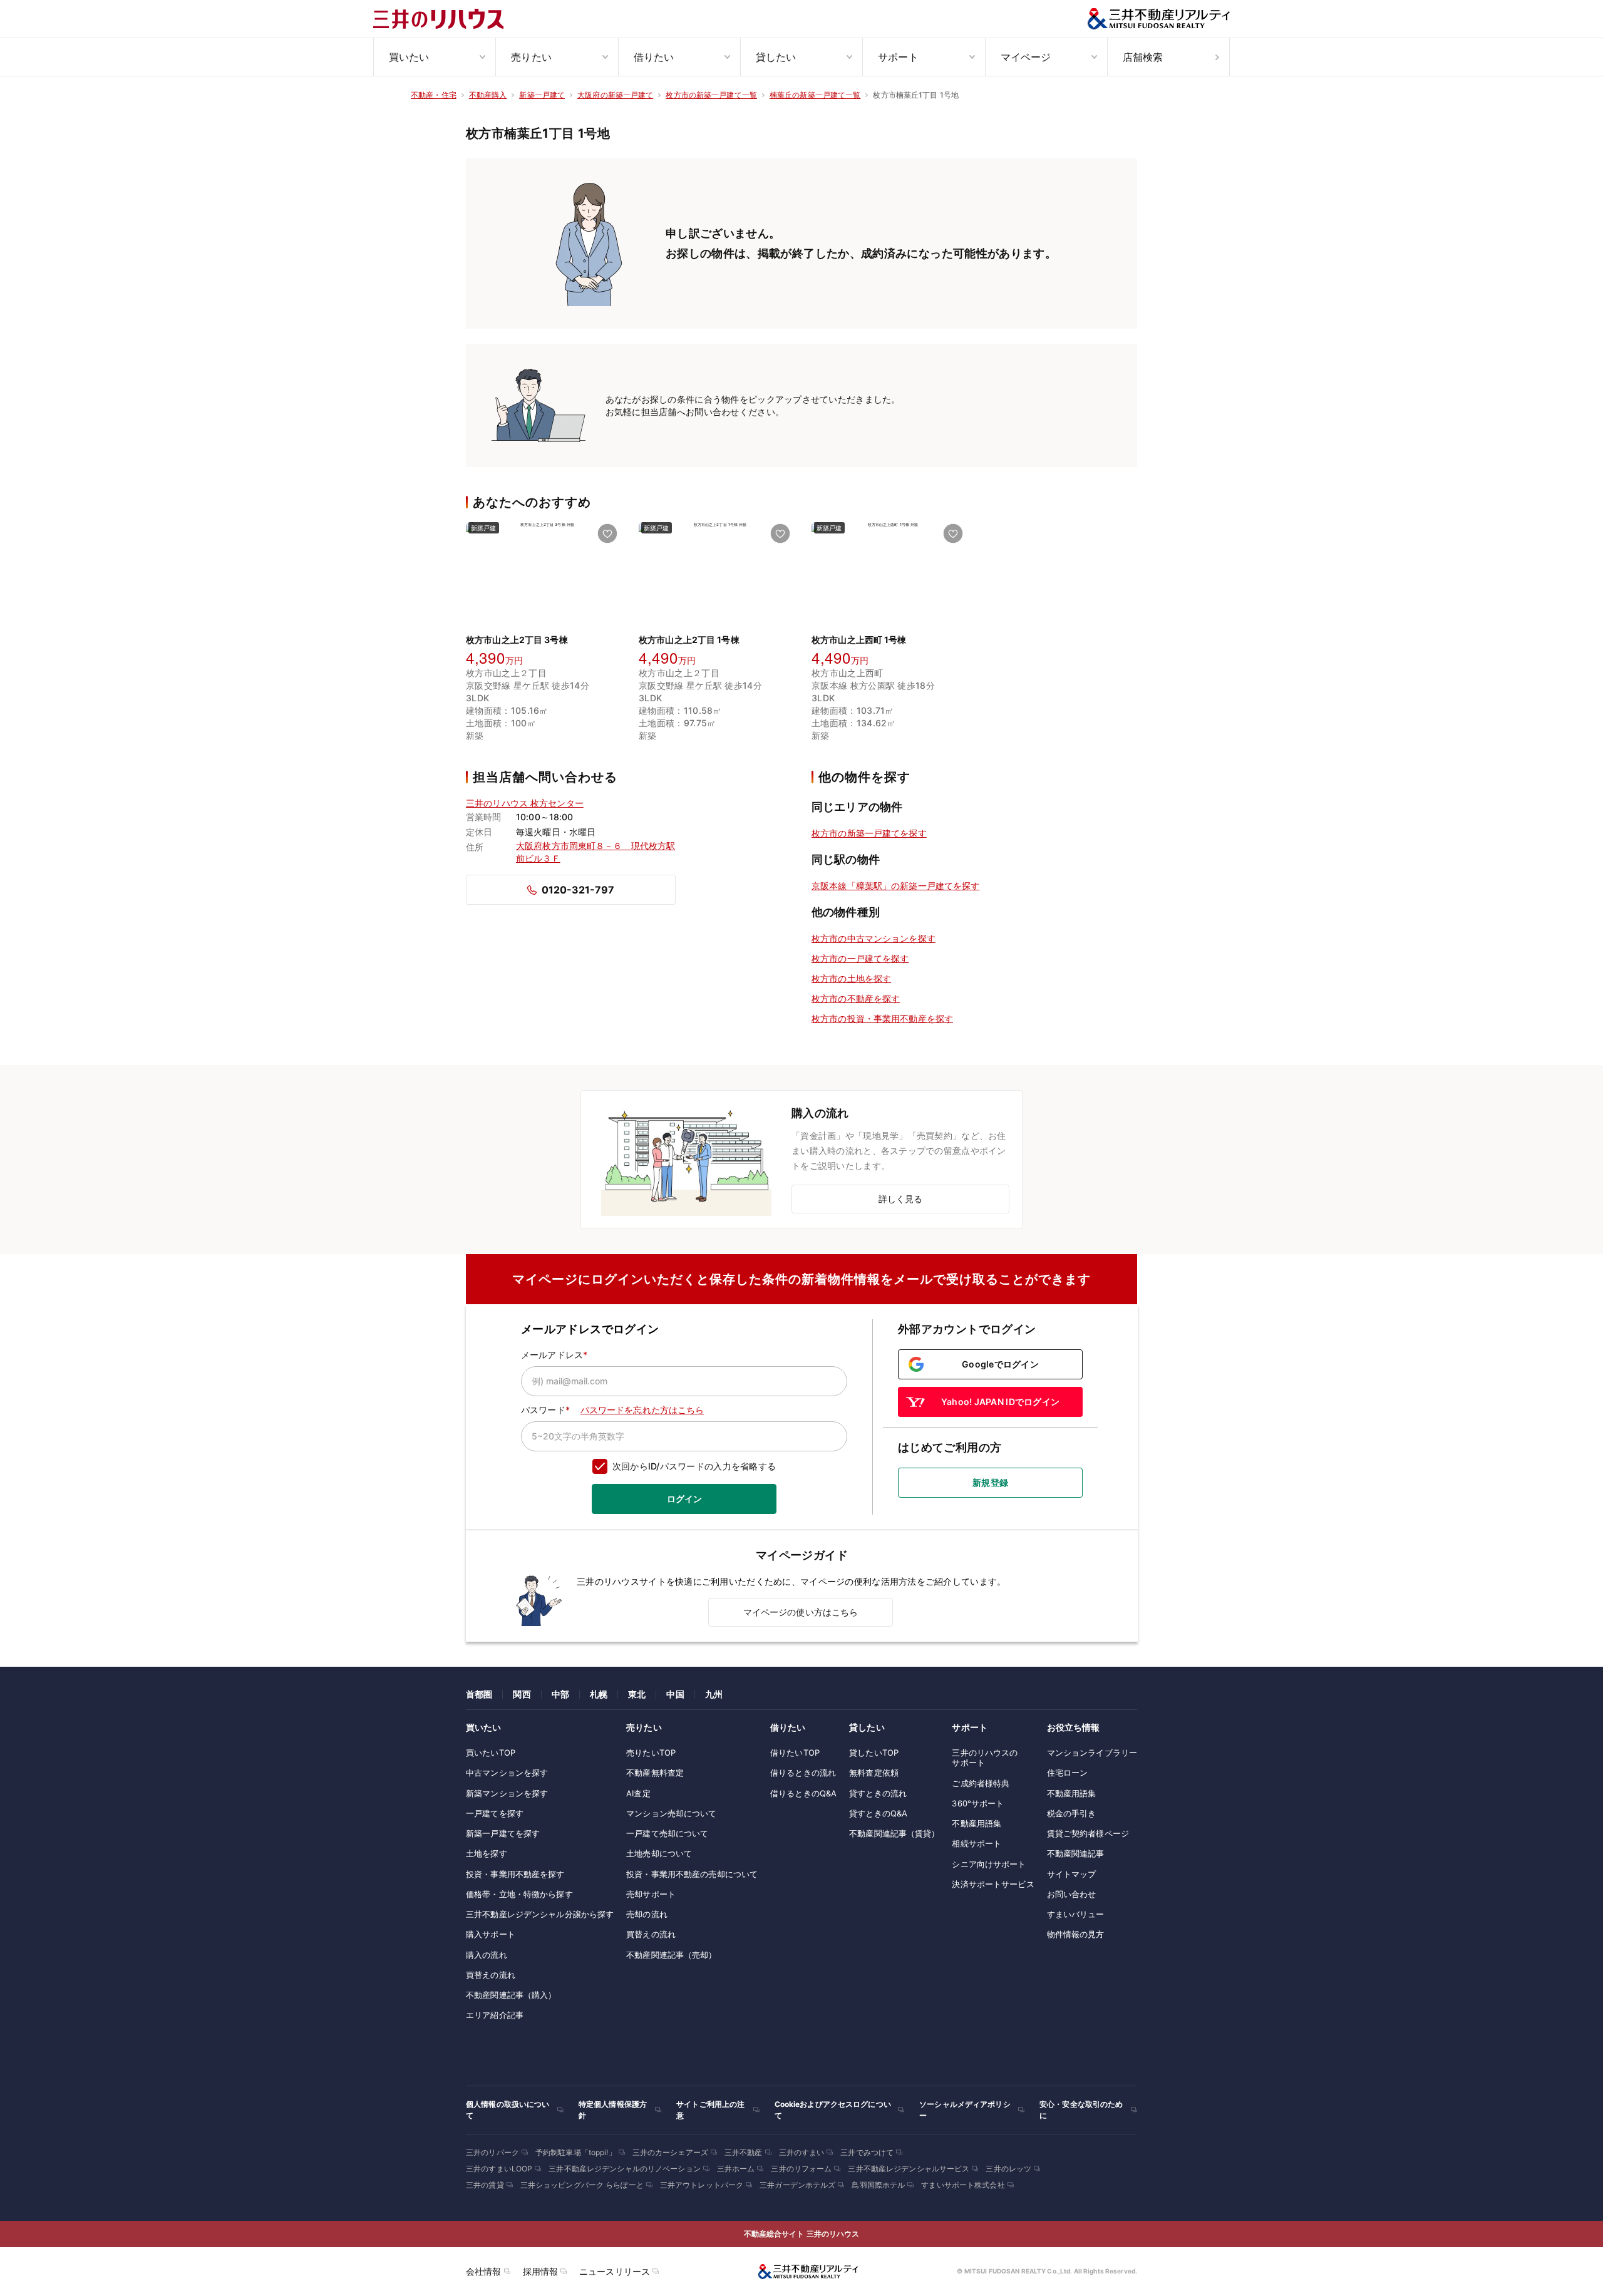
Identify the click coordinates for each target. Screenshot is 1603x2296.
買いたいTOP (491, 1753)
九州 (714, 1694)
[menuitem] (434, 57)
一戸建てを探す (495, 1813)
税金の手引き (1072, 1813)
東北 (637, 1694)
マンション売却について (671, 1813)
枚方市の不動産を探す (856, 998)
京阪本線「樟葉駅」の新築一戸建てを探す (895, 886)
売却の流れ (647, 1914)
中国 (675, 1694)
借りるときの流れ (803, 1773)
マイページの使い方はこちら (801, 1612)
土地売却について (659, 1853)
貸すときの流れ (878, 1793)
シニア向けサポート (989, 1864)
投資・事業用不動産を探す (515, 1874)
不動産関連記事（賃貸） (894, 1833)
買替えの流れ (491, 1975)
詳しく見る (901, 1199)
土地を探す (487, 1853)
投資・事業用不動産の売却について (692, 1874)
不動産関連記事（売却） (671, 1955)
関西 (522, 1694)
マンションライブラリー (1092, 1753)
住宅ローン (1068, 1773)
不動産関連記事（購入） (511, 1995)
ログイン (684, 1499)
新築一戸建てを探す (503, 1833)
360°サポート (978, 1803)
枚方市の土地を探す (851, 978)
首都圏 (479, 1694)
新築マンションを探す (507, 1793)
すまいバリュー (1076, 1914)
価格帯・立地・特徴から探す (519, 1894)
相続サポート (977, 1843)
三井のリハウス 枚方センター (525, 803)
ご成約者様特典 (981, 1783)
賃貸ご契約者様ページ (1088, 1833)
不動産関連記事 (1076, 1853)
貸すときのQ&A (878, 1813)
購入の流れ (487, 1955)
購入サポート (491, 1934)
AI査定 (638, 1793)
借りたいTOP (795, 1753)
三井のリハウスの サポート (985, 1758)
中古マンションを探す (507, 1773)
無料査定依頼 (874, 1773)
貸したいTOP (874, 1753)
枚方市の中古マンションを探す (874, 938)
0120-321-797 (578, 890)
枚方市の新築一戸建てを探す (869, 833)
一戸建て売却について (667, 1833)
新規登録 (990, 1482)
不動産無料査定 (655, 1773)
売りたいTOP (651, 1753)
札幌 (599, 1694)
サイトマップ (1072, 1874)
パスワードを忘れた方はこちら (642, 1410)
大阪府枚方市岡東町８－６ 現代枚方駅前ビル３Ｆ (595, 852)
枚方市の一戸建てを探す (860, 958)
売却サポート (651, 1894)
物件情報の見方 (1076, 1934)
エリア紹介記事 (495, 2015)
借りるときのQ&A (803, 1793)
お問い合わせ (1072, 1894)
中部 (560, 1694)
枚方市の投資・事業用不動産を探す (882, 1018)
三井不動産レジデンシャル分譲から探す (540, 1914)
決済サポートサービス (993, 1884)
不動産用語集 (977, 1823)
